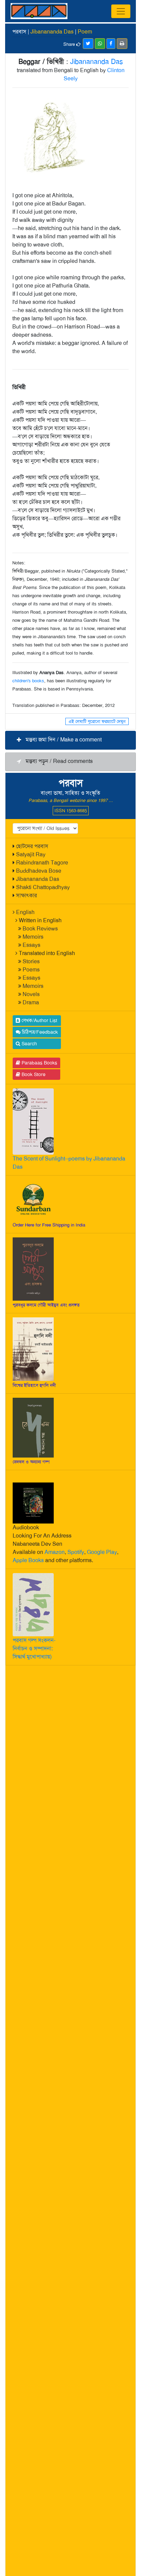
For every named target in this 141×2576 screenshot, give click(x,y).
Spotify (76, 1552)
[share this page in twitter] (88, 44)
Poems (31, 970)
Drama (31, 1002)
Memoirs (33, 937)
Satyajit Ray (31, 854)
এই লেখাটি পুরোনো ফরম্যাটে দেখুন (97, 721)
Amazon (55, 1552)
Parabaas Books (39, 1063)
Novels (31, 994)
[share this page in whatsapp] (100, 44)
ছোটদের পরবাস (32, 846)
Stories (31, 961)
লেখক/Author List (39, 1020)
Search (29, 1044)
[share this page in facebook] (111, 44)
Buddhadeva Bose (39, 871)
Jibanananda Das (38, 879)
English (25, 912)
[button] (70, 740)
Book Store (33, 1074)
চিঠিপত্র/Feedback (39, 1032)
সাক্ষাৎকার (27, 895)
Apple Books (28, 1560)
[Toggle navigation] (121, 11)
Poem (85, 32)
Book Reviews (40, 929)
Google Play (102, 1552)
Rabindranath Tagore (42, 863)
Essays (31, 945)
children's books (28, 681)
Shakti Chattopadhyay (43, 887)
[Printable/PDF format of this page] (122, 44)
